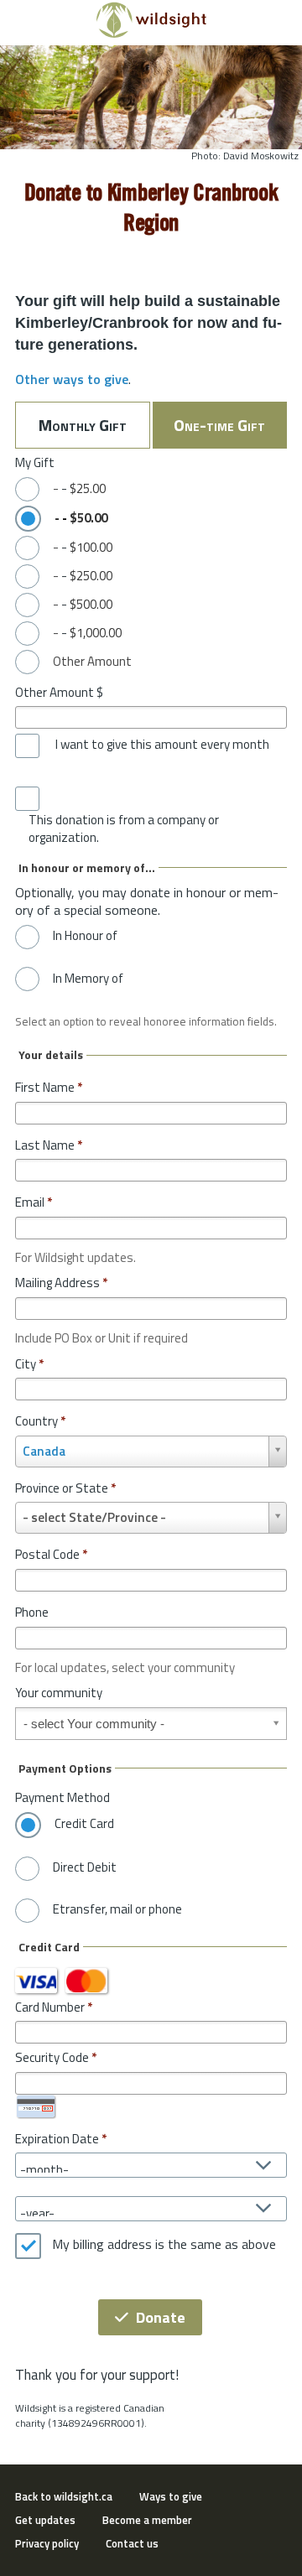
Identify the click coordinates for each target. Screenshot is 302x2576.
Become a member (147, 2520)
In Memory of (88, 979)
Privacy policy (47, 2543)
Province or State (65, 1488)
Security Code (52, 2057)
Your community (59, 1693)
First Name (49, 1087)
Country (40, 1421)
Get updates (45, 2520)
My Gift (35, 462)
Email (34, 1202)
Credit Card (84, 1824)
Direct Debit (85, 1867)
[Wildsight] (151, 34)
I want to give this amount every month (162, 745)
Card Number (50, 2007)
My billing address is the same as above (164, 2245)
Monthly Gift (83, 425)
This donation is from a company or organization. (124, 829)
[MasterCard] (86, 1981)
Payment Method (62, 1797)
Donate (161, 2317)
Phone (32, 1612)
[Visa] (36, 1981)
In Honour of (85, 936)
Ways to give (171, 2496)
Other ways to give (72, 379)
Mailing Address (61, 1283)
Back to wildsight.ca (64, 2496)
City (29, 1364)
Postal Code (51, 1554)
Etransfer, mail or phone (117, 1909)
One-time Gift (219, 425)
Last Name (49, 1145)
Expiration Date (57, 2139)
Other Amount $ (59, 692)
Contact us (132, 2543)
